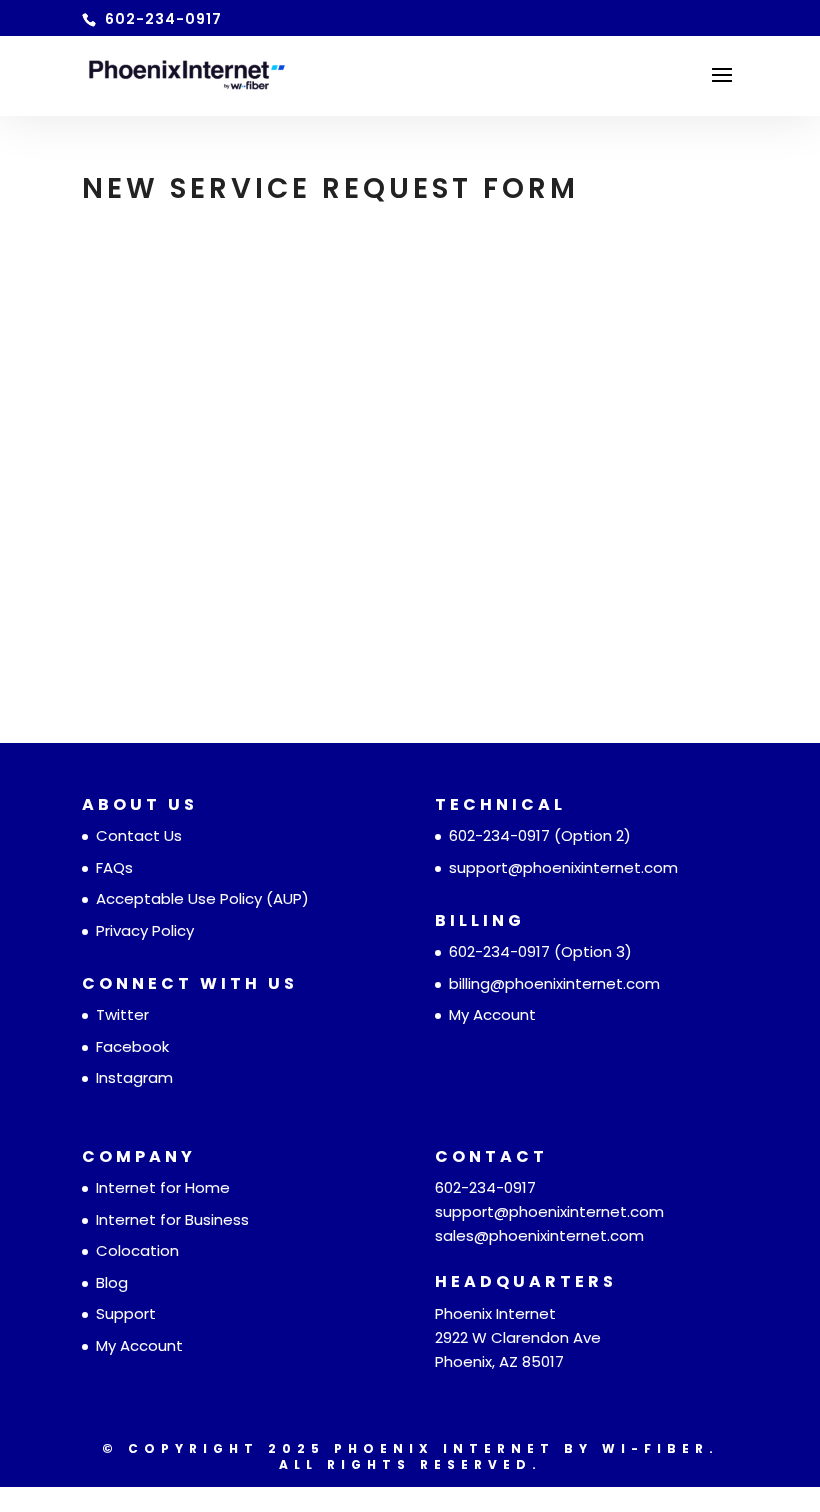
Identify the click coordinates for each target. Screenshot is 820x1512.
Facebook (132, 1046)
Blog (112, 1282)
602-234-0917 (499, 835)
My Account (492, 1014)
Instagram (134, 1077)
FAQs (114, 867)
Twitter (122, 1014)
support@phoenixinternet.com (563, 867)
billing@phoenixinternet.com (554, 983)
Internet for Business (172, 1219)
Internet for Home (163, 1187)
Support (126, 1313)
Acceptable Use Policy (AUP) (202, 898)
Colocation (137, 1250)
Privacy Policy (145, 930)
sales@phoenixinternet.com (539, 1235)
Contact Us (139, 835)
